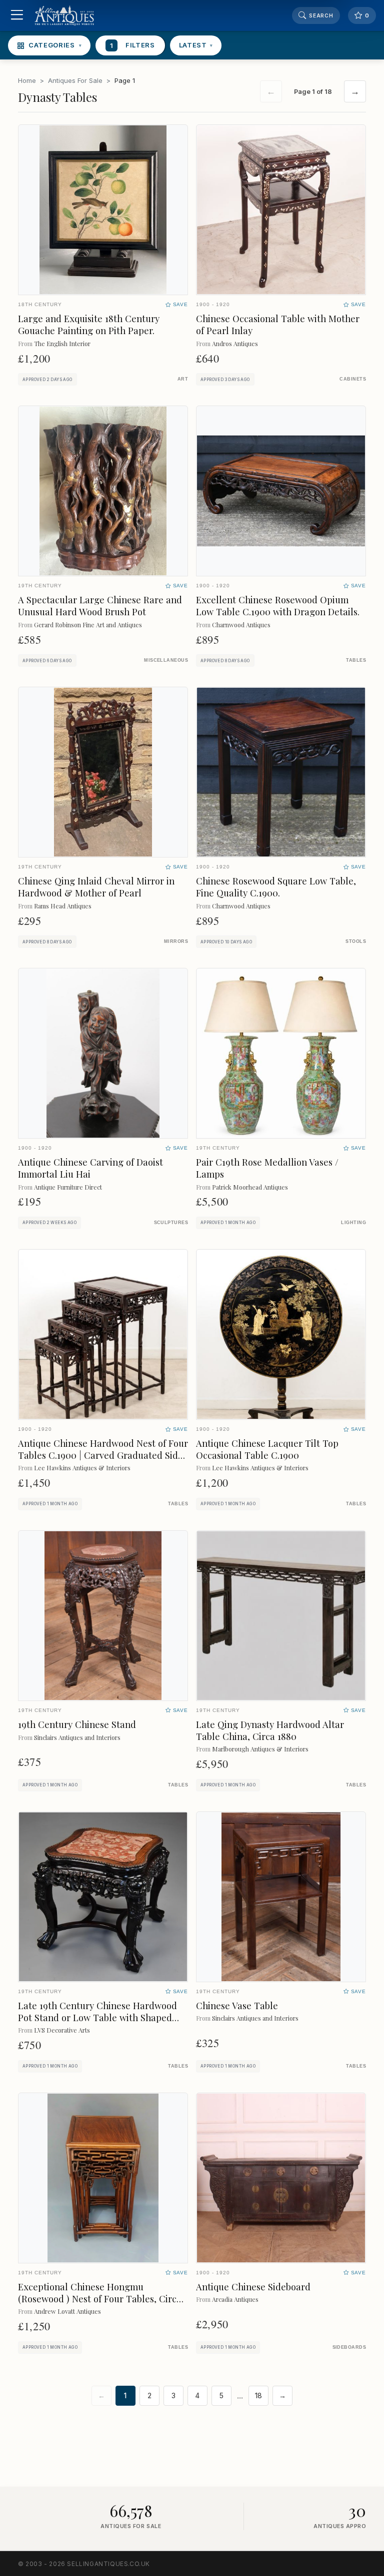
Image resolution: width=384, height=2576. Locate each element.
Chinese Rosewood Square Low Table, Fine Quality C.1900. (276, 887)
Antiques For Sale (75, 80)
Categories (55, 45)
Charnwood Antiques (241, 625)
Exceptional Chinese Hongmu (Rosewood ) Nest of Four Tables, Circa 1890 (100, 2299)
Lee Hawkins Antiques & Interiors (82, 1468)
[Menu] (17, 16)
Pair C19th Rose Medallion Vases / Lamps (267, 1168)
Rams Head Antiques (63, 906)
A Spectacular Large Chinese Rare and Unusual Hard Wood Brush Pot (100, 606)
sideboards (349, 2347)
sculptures (171, 1223)
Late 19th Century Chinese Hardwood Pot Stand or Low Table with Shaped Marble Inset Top (97, 2017)
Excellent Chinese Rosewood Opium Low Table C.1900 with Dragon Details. (278, 606)
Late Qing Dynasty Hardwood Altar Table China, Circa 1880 (270, 1730)
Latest (196, 45)
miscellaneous (166, 660)
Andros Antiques (235, 343)
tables (356, 660)
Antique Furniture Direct (68, 1187)
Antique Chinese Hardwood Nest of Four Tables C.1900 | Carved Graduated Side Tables (103, 1455)
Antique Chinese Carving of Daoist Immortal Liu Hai (90, 1168)
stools (356, 941)
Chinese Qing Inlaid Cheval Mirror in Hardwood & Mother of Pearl (96, 887)
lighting (353, 1223)
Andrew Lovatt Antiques (67, 2311)
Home (27, 80)
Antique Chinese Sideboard (253, 2287)
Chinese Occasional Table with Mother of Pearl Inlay (278, 324)
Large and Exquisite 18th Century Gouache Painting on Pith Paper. (89, 324)
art (183, 379)
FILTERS (132, 45)
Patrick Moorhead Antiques (250, 1187)
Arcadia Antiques (235, 2299)
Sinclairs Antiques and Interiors (77, 1737)
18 (258, 2396)
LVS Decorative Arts (62, 2030)
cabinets (353, 379)
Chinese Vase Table (237, 2005)
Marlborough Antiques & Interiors (260, 1749)
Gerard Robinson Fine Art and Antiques (88, 625)
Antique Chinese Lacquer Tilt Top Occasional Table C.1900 (267, 1449)
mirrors (176, 941)
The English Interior (62, 343)
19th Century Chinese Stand (77, 1724)
